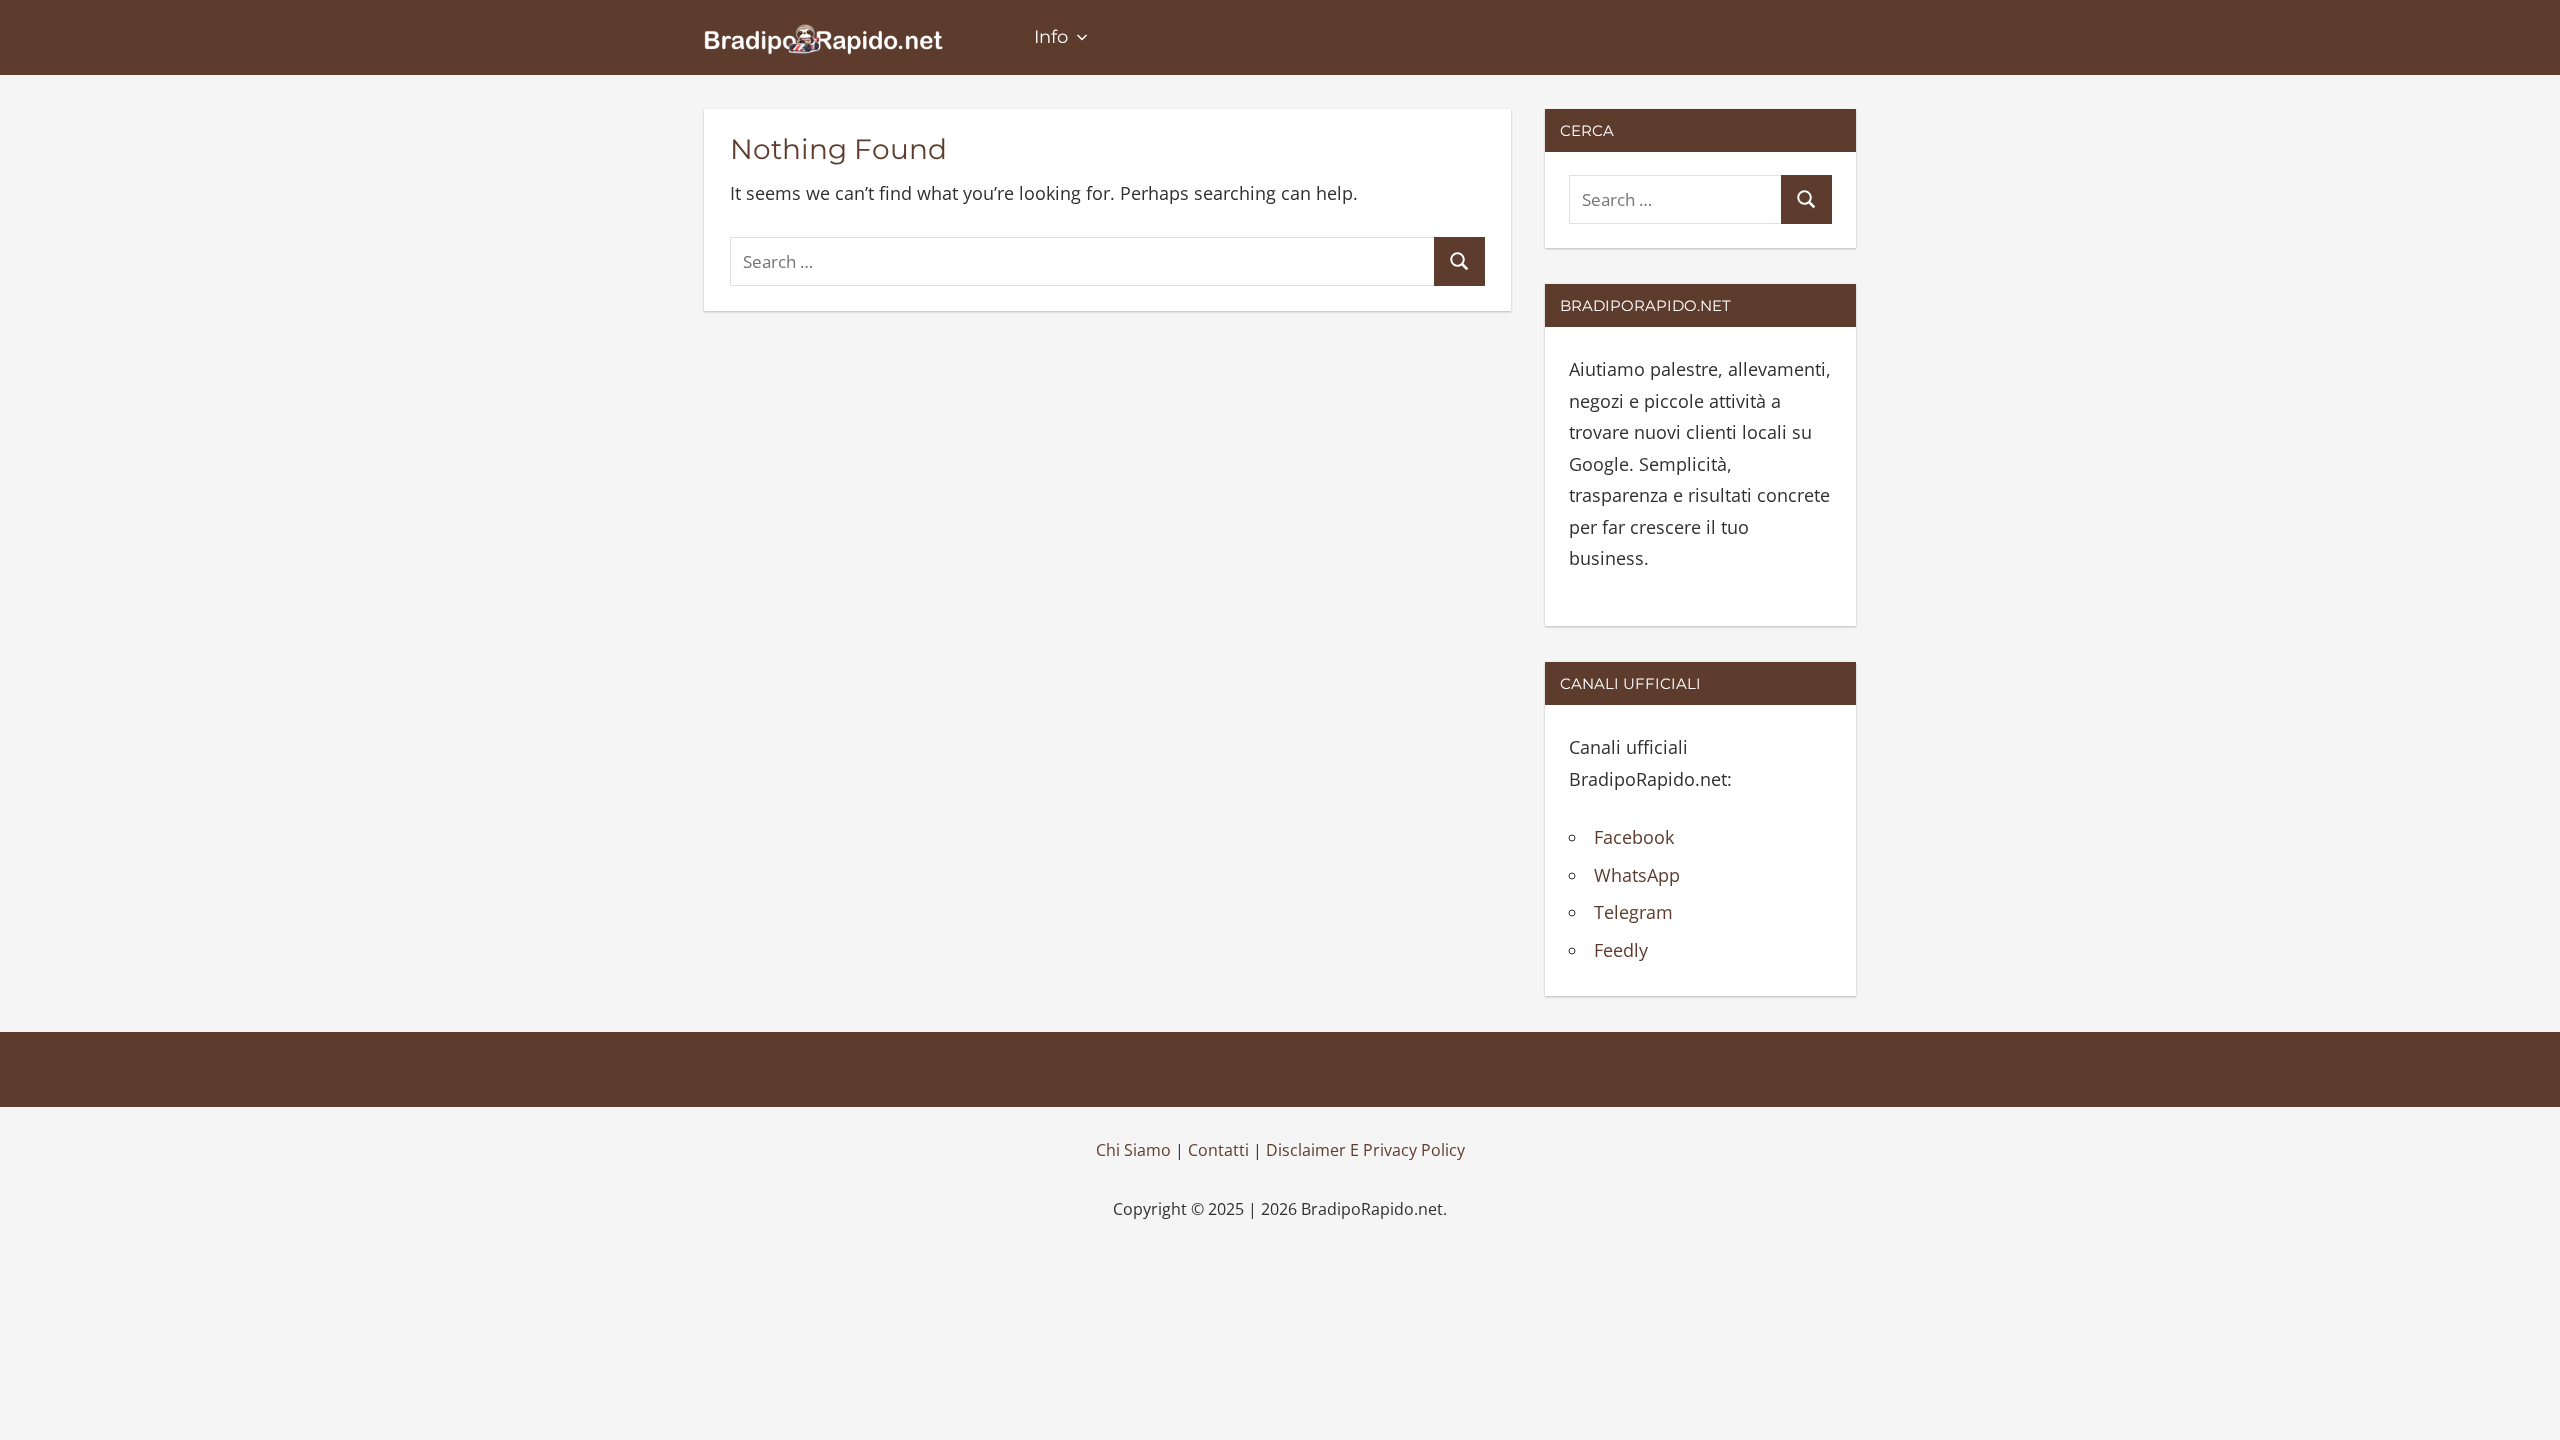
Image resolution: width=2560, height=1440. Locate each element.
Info (1051, 37)
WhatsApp (1637, 875)
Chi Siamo (1133, 1150)
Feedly (1621, 950)
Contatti (1218, 1150)
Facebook (1634, 837)
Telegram (1633, 912)
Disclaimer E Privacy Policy (1365, 1150)
